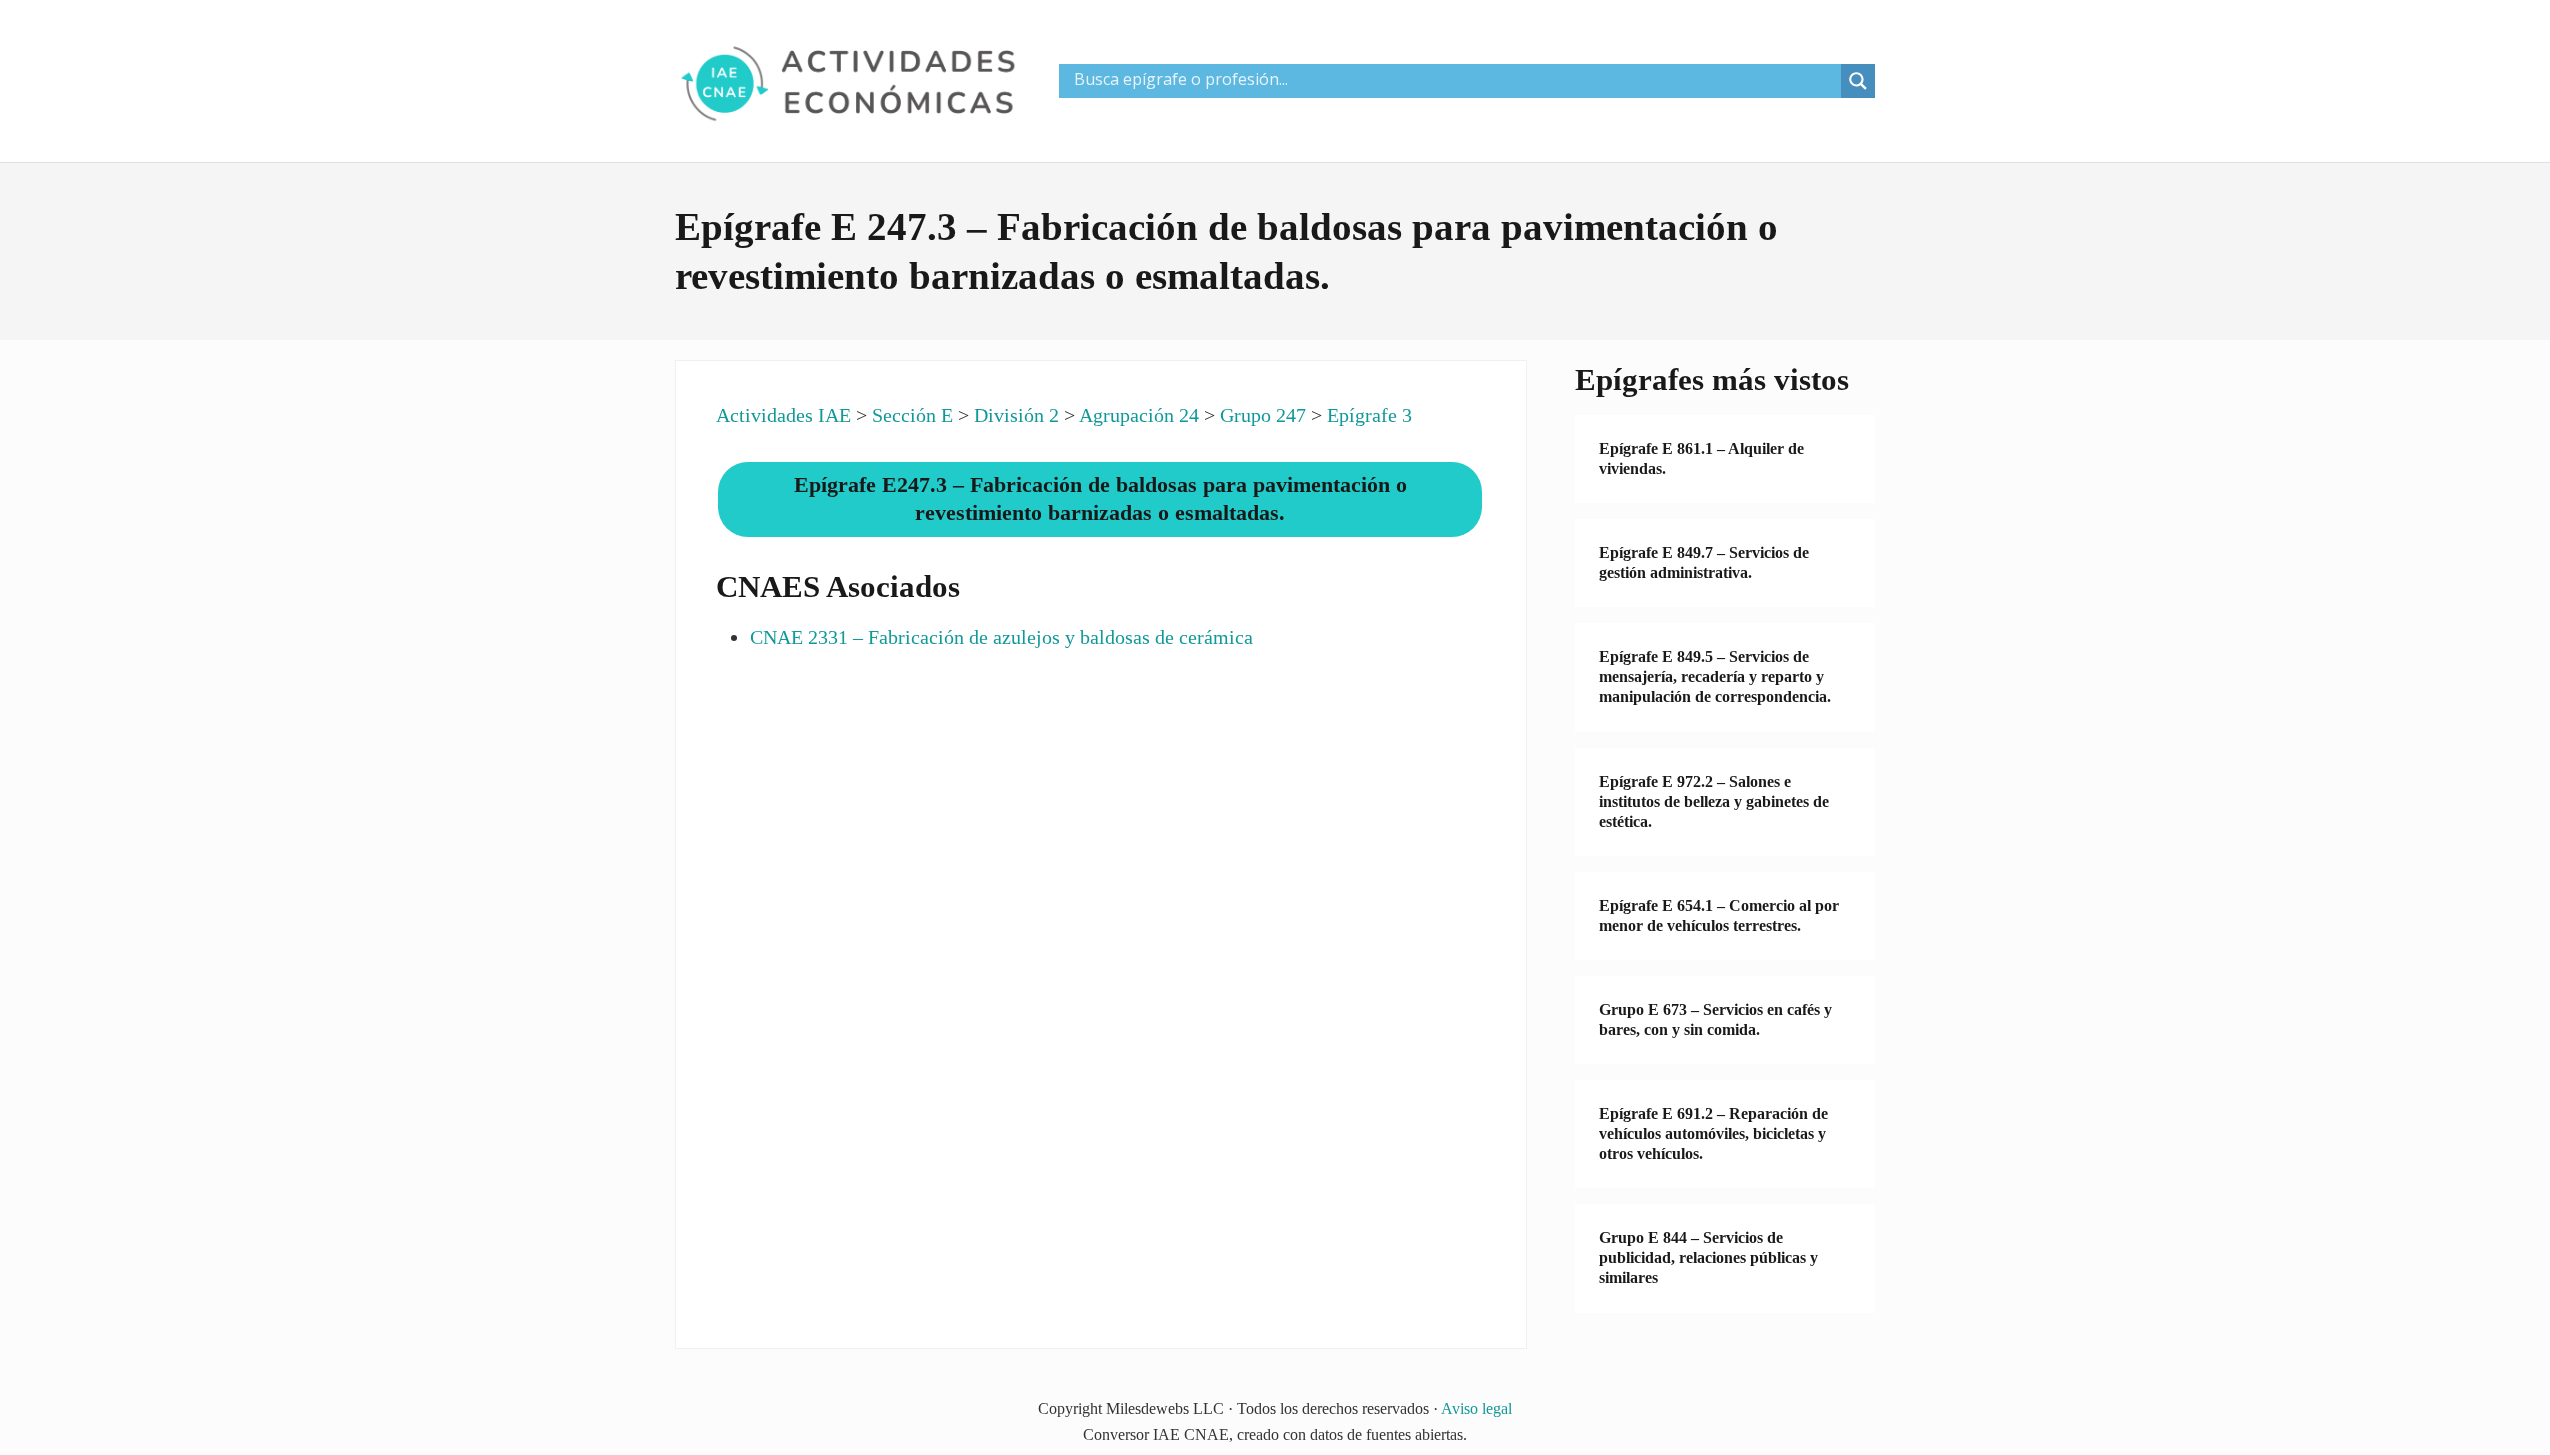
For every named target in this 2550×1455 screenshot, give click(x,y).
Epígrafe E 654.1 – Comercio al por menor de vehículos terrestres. (1719, 915)
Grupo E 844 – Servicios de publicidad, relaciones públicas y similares (1708, 1257)
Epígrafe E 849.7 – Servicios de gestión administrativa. (1704, 562)
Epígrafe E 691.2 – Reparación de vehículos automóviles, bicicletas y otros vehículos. (1713, 1133)
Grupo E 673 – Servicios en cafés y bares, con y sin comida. (1715, 1019)
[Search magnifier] (1858, 81)
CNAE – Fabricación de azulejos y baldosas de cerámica (1001, 637)
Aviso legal (1476, 1408)
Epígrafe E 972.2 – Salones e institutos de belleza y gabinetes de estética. (1714, 801)
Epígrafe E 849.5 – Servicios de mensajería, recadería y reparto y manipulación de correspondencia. (1715, 676)
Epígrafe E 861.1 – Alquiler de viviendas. (1701, 458)
